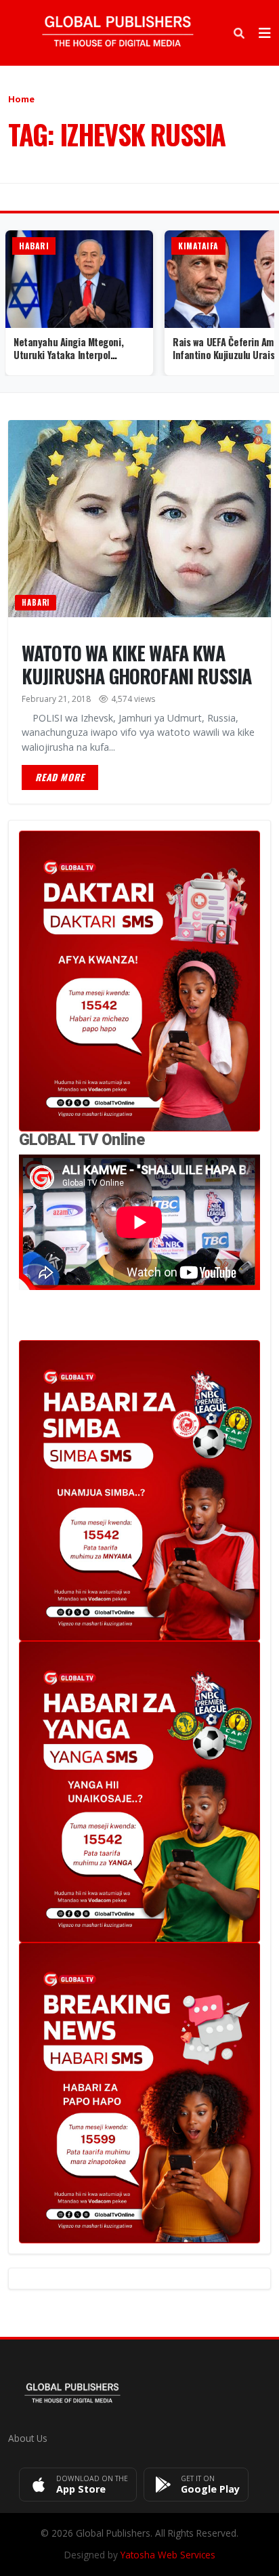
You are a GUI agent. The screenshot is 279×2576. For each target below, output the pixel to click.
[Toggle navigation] (265, 33)
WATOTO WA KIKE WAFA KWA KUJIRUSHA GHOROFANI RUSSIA (136, 664)
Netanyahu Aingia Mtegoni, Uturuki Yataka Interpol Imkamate (68, 354)
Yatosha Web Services (168, 2555)
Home (21, 99)
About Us (28, 2438)
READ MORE (60, 777)
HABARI (36, 602)
